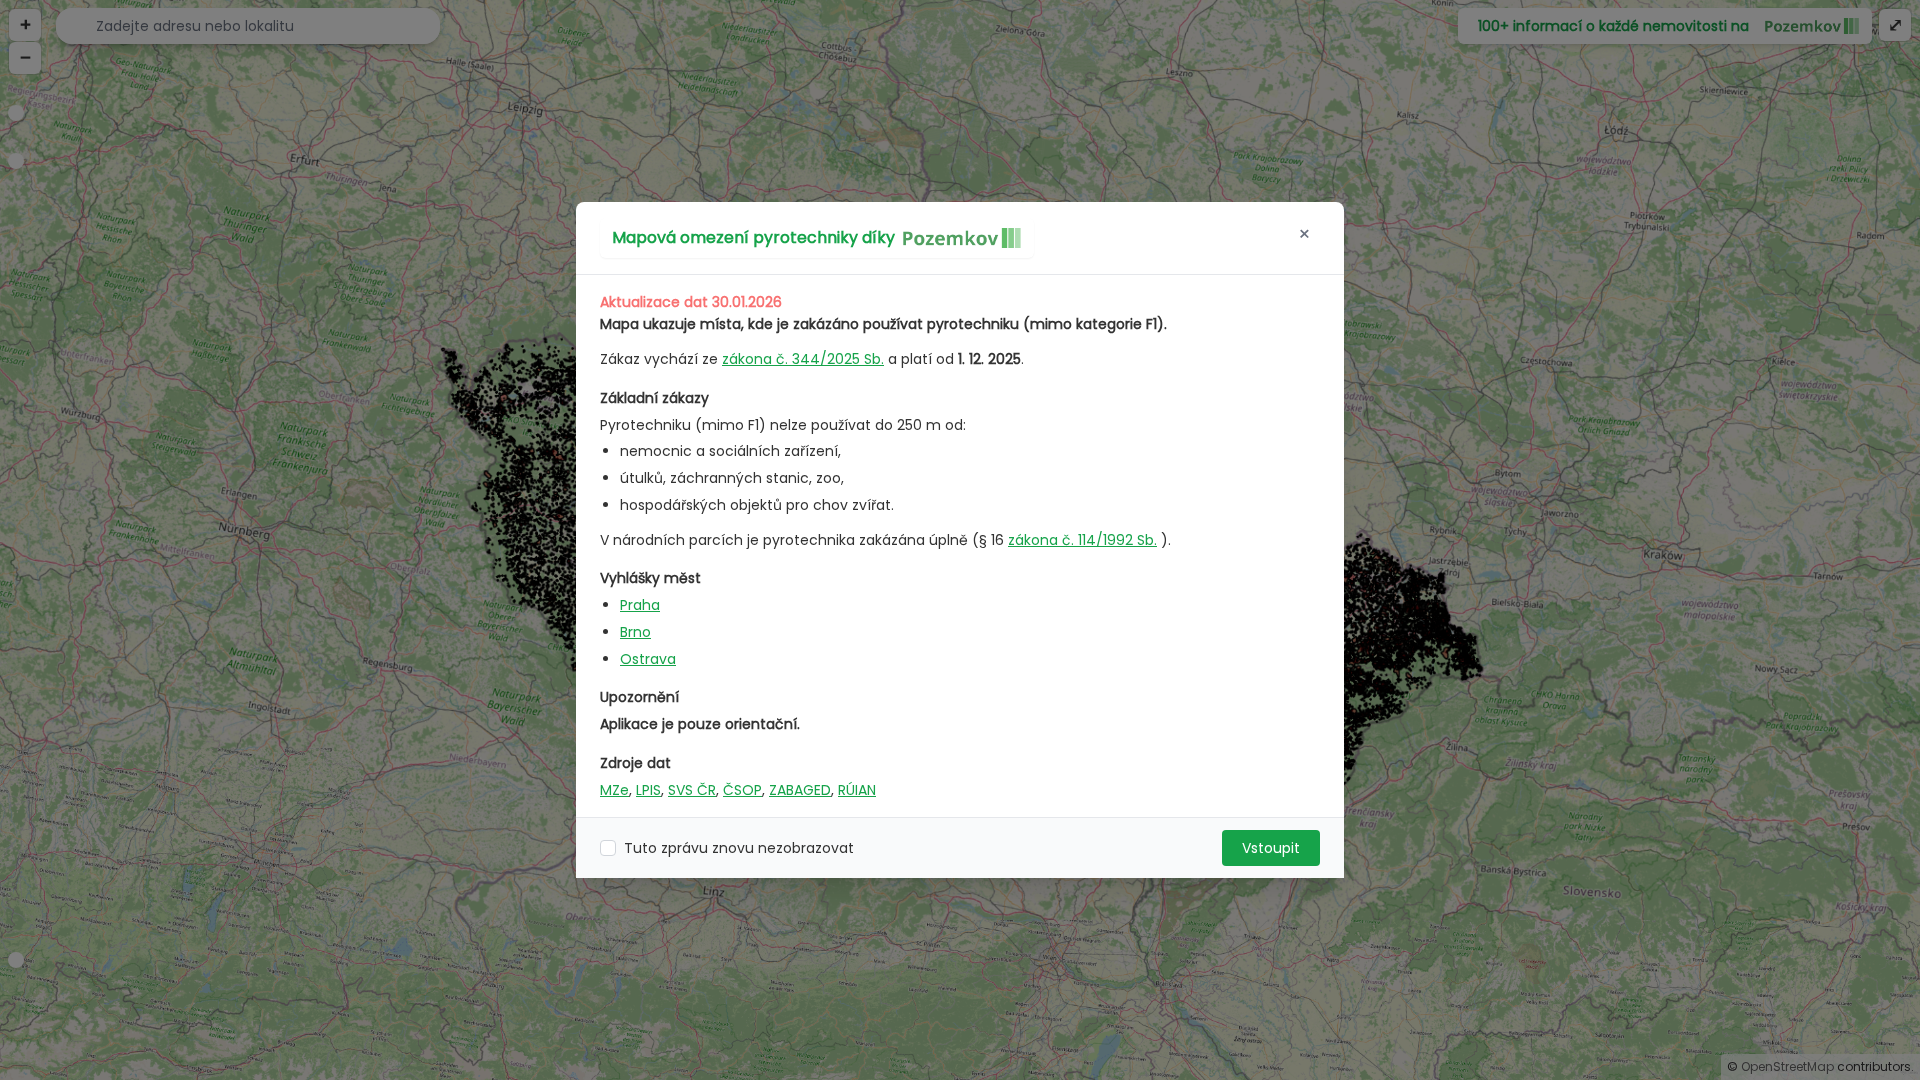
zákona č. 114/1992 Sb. (1082, 540)
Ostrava (648, 659)
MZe (614, 790)
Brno (635, 632)
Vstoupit (1271, 848)
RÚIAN (857, 790)
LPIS (648, 790)
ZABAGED (800, 790)
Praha (640, 605)
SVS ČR (692, 790)
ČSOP (742, 790)
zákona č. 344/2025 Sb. (803, 359)
